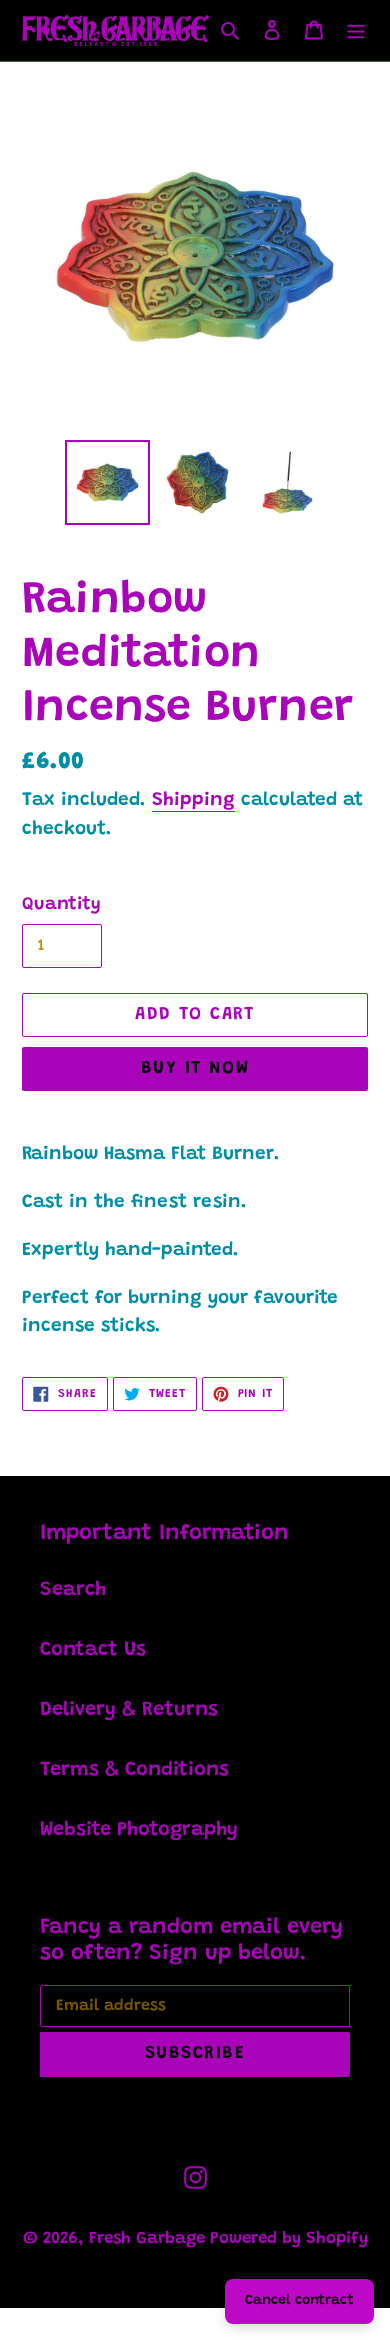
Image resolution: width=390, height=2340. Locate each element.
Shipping (193, 800)
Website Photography (139, 1830)
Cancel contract (299, 2301)
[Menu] (356, 31)
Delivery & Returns (129, 1710)
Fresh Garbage (149, 2239)
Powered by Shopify (289, 2239)
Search (73, 1590)
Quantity (61, 905)
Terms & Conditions (134, 1770)
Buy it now (195, 1069)
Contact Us (93, 1650)
